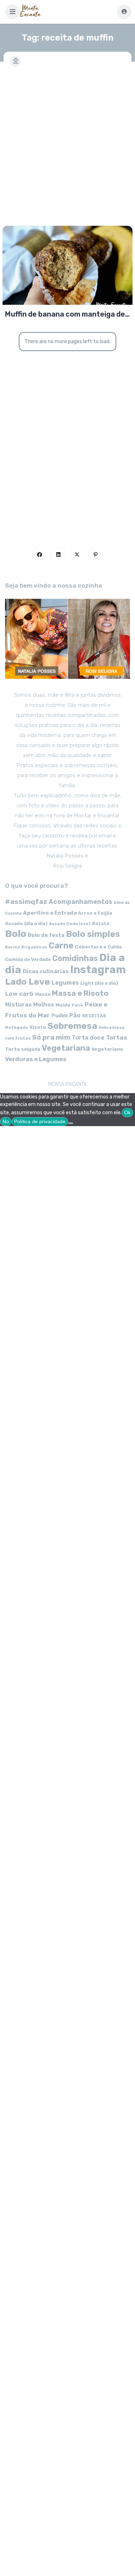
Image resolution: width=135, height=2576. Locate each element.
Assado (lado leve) (70, 924)
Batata (101, 923)
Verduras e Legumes (36, 1059)
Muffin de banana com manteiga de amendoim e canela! (65, 314)
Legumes (65, 983)
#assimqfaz (26, 902)
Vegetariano (107, 1049)
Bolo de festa (46, 935)
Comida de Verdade (28, 959)
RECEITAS (94, 1016)
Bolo (16, 934)
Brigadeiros (34, 947)
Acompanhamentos (80, 902)
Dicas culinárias (46, 971)
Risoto (38, 1027)
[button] (13, 12)
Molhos (44, 1005)
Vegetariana (66, 1048)
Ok (127, 1112)
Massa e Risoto (80, 993)
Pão (75, 1015)
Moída (63, 1005)
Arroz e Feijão (95, 913)
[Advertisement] (67, 142)
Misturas (18, 1005)
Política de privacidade (40, 1121)
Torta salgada (23, 1049)
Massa (43, 994)
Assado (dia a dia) (26, 923)
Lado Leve (28, 982)
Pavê (77, 1005)
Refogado (17, 1027)
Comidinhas (75, 958)
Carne (61, 946)
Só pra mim (51, 1037)
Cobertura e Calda (98, 947)
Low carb (19, 994)
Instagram (98, 970)
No (6, 1121)
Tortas (116, 1037)
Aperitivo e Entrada (50, 913)
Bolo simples (93, 934)
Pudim (60, 1016)
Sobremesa (72, 1026)
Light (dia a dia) (99, 983)
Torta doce (88, 1038)
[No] (71, 1123)
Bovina (12, 947)
